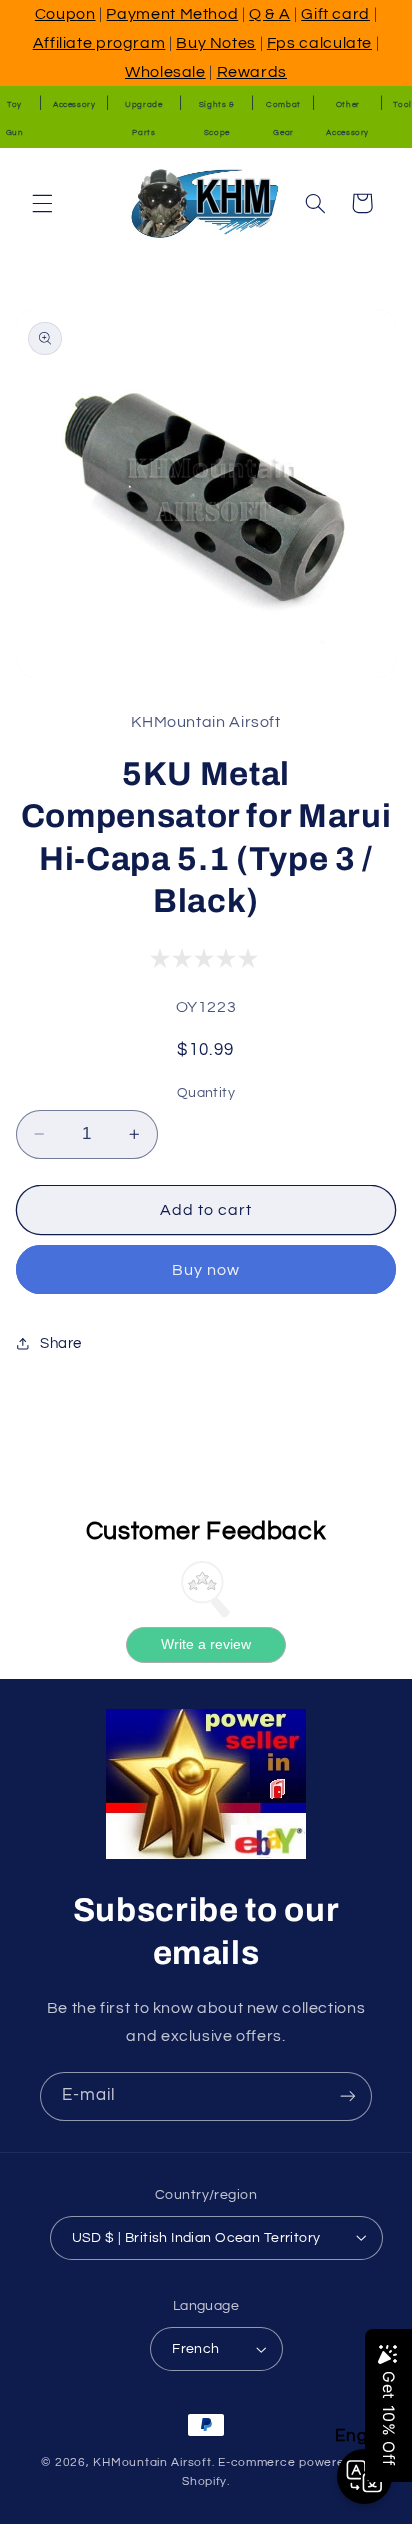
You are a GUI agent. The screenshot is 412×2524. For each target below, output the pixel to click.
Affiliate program (99, 43)
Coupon (65, 14)
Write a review (206, 1644)
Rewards (252, 72)
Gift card (335, 14)
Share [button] (61, 1343)
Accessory (74, 104)
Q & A (269, 14)
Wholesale (165, 72)
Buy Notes (216, 43)
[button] (42, 203)
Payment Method (172, 14)
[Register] (348, 2096)
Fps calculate (319, 43)
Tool (402, 104)
